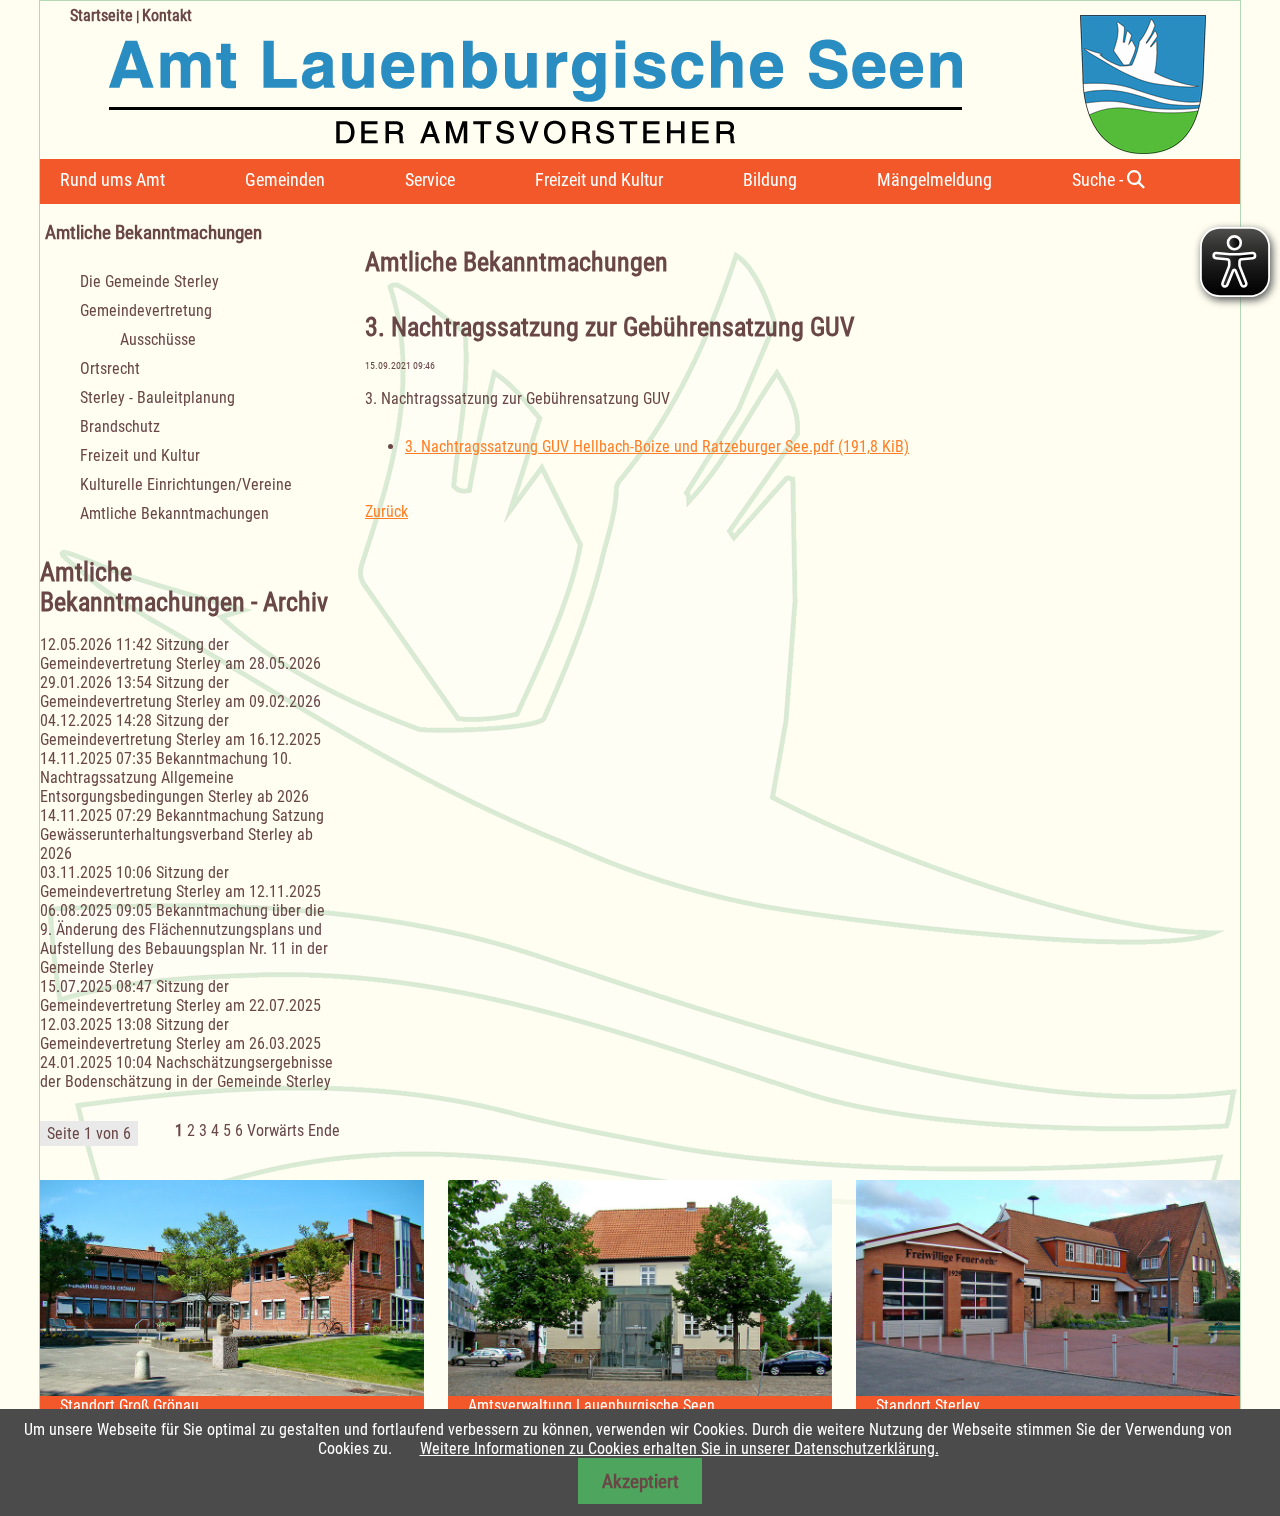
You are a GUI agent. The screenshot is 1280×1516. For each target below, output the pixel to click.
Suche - (1099, 179)
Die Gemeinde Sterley (149, 281)
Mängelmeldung (934, 179)
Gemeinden (285, 179)
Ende (324, 1130)
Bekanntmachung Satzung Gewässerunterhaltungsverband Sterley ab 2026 (182, 834)
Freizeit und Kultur (599, 179)
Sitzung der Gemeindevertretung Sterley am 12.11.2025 (180, 882)
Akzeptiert (640, 1481)
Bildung (770, 179)
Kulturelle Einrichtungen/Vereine (186, 484)
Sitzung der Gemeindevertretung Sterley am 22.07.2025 (180, 996)
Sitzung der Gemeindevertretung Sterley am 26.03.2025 (180, 1034)
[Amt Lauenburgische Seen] (623, 77)
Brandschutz (120, 426)
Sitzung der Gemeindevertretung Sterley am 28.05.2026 (180, 654)
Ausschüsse (158, 339)
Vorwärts (275, 1130)
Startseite (101, 15)
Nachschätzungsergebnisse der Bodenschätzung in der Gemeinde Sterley (186, 1072)
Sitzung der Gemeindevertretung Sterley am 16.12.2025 (180, 730)
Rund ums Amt (112, 179)
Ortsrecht (110, 368)
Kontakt (167, 15)
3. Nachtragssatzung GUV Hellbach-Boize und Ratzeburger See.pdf (657, 446)
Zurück (386, 511)
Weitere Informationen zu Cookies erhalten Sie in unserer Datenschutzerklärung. (679, 1448)
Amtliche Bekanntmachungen (174, 513)
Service (430, 179)
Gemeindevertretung (146, 310)
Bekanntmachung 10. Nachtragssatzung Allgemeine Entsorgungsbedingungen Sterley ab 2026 (174, 777)
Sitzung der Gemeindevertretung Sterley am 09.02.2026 (180, 692)
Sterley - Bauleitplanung (157, 397)
